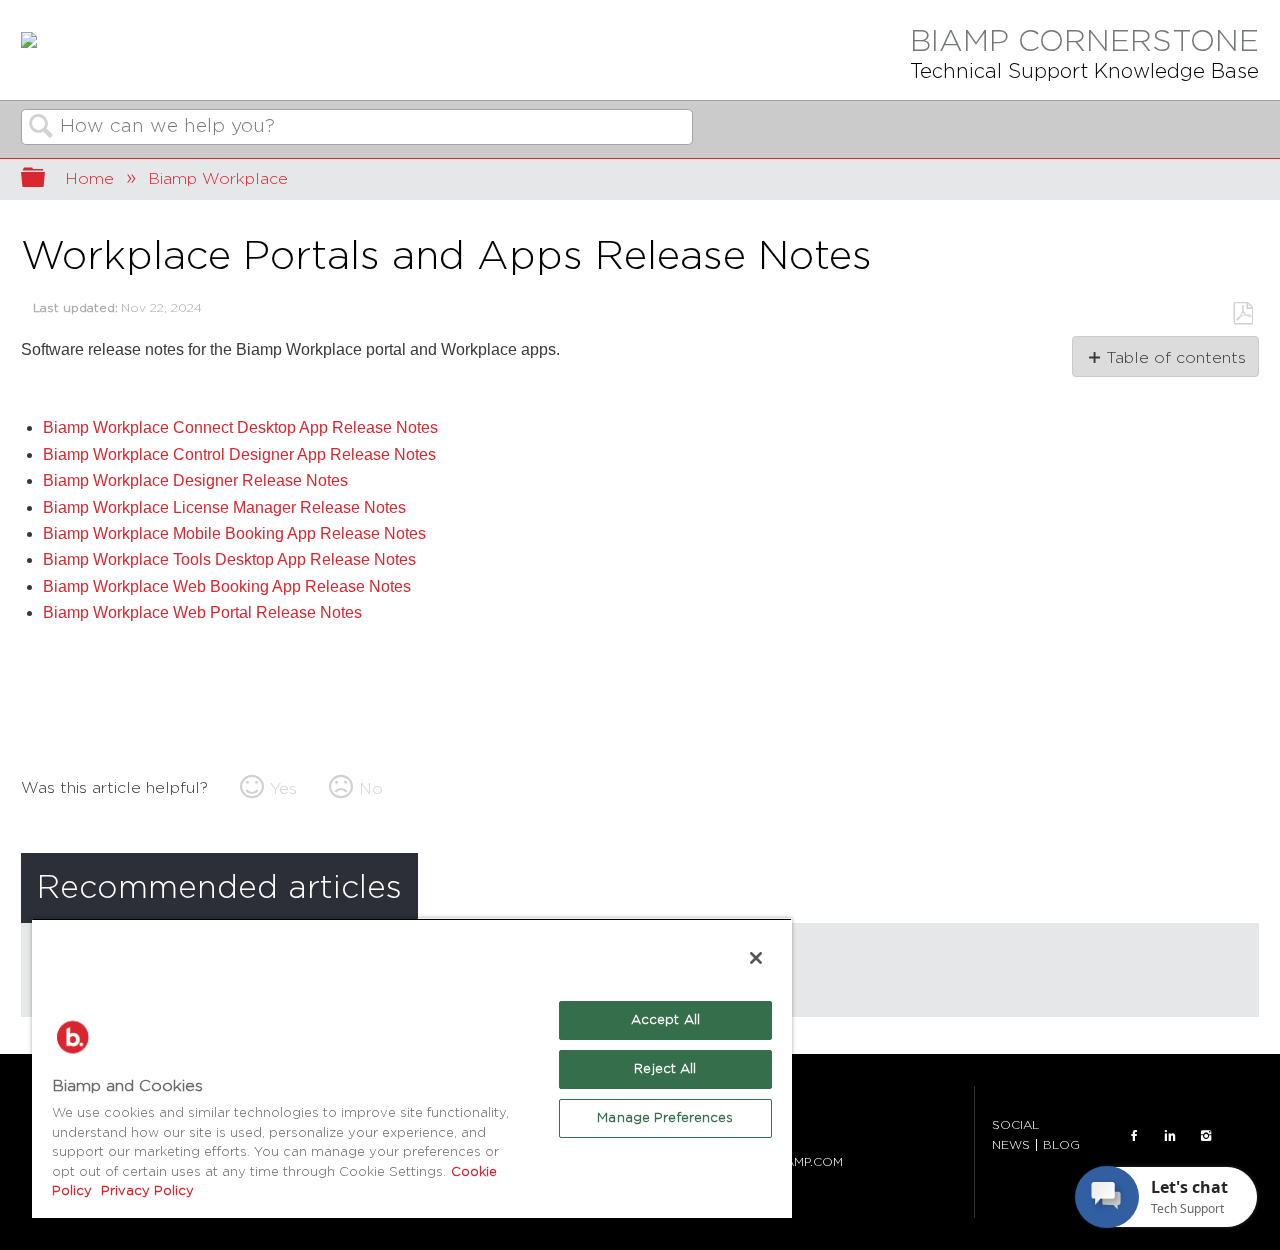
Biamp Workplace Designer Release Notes (195, 480)
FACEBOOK (1134, 1135)
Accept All (665, 1020)
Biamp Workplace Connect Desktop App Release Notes (240, 427)
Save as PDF (1242, 314)
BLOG (1061, 1145)
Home (89, 179)
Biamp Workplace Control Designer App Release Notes (239, 454)
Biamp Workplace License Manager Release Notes (224, 507)
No (371, 789)
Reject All (665, 1069)
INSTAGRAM (1206, 1135)
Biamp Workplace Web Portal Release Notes (202, 612)
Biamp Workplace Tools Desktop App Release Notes (229, 559)
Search (41, 128)
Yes (283, 789)
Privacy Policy (145, 1191)
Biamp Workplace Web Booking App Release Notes (227, 586)
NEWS (1011, 1145)
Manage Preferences (665, 1118)
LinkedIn (1170, 1135)
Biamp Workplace (218, 179)
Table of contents (1175, 358)
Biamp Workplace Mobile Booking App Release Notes (234, 533)
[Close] (756, 958)
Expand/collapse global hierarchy (46, 180)
